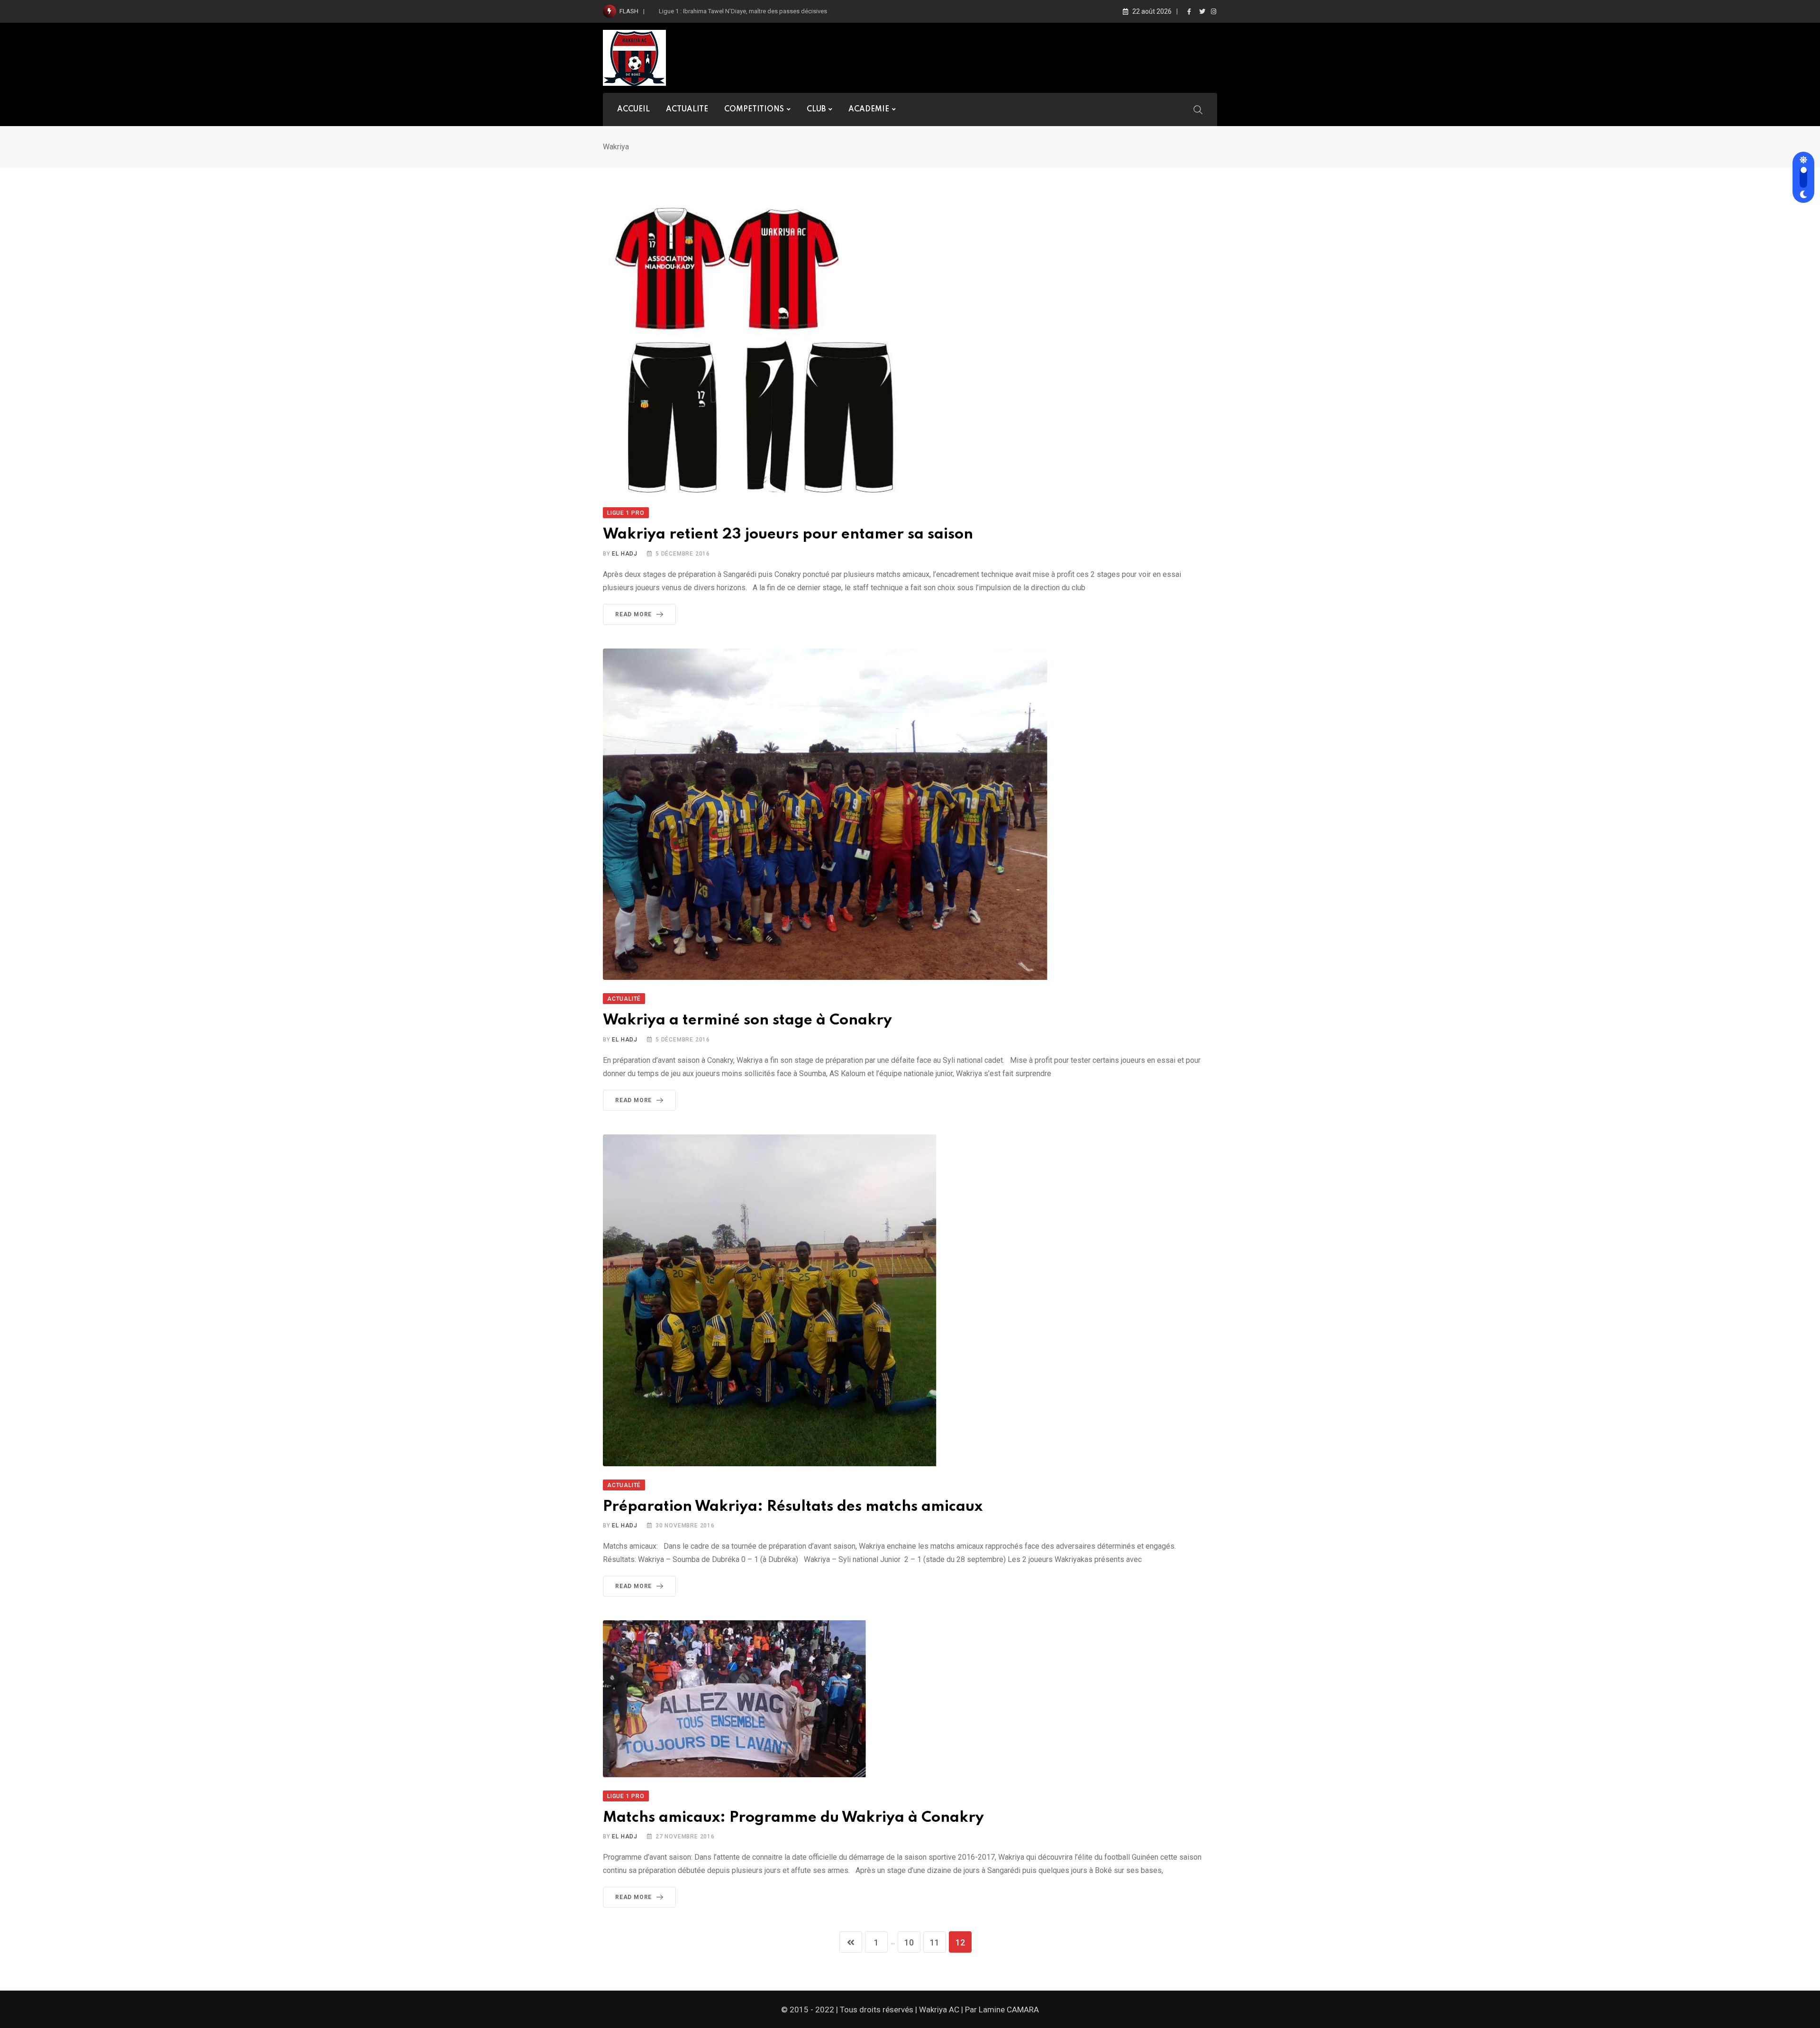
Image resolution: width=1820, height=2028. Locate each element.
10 (909, 1942)
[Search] (1198, 109)
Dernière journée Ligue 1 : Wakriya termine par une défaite (737, 11)
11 (935, 1942)
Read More (633, 614)
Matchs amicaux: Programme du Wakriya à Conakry (793, 1818)
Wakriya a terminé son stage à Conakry (747, 1020)
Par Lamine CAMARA (1002, 2010)
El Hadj (625, 554)
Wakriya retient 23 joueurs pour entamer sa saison (788, 534)
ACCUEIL (633, 110)
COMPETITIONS (754, 110)
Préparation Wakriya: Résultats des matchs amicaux (793, 1507)
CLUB (816, 110)
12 (960, 1942)
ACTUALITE (687, 110)
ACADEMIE (869, 110)
